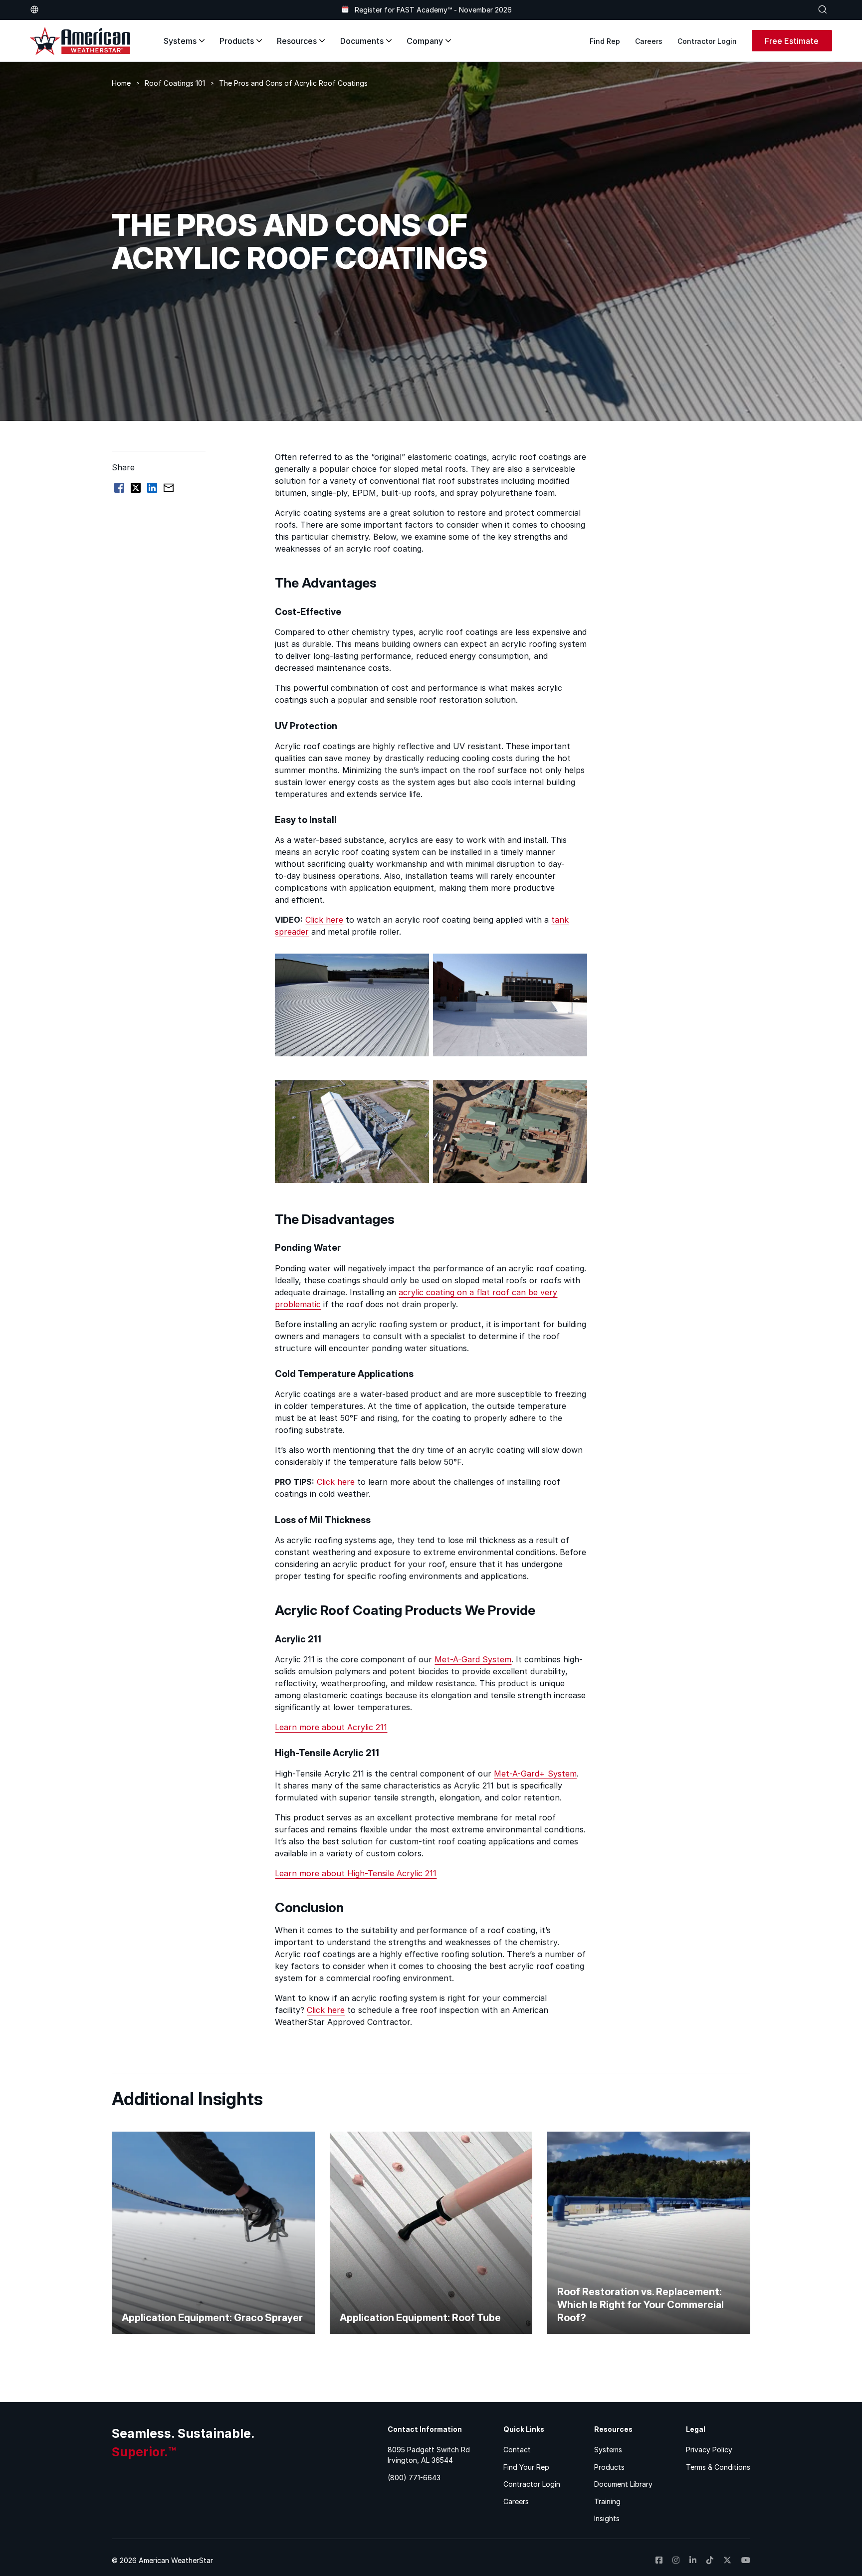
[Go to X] (727, 2560)
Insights (607, 2518)
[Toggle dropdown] (34, 9)
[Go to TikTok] (710, 2560)
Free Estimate (792, 41)
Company (425, 41)
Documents (362, 41)
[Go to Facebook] (659, 2560)
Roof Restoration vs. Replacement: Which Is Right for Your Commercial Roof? (641, 2305)
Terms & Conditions (718, 2467)
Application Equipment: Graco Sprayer (212, 2318)
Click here (324, 920)
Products (237, 41)
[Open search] (823, 9)
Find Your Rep (526, 2467)
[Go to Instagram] (676, 2560)
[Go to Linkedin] (693, 2560)
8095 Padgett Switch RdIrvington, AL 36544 (429, 2455)
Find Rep (605, 41)
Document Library (623, 2484)
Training (607, 2501)
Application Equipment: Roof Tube (420, 2318)
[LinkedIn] (152, 488)
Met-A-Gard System (473, 1659)
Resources (297, 41)
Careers (649, 41)
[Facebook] (119, 488)
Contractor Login (707, 41)
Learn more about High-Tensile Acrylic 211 (356, 1873)
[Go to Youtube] (746, 2560)
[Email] (169, 488)
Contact (517, 2450)
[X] (136, 488)
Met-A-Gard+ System (535, 1774)
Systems (180, 41)
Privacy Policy (709, 2450)
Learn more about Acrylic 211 (331, 1727)
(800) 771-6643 (414, 2477)
